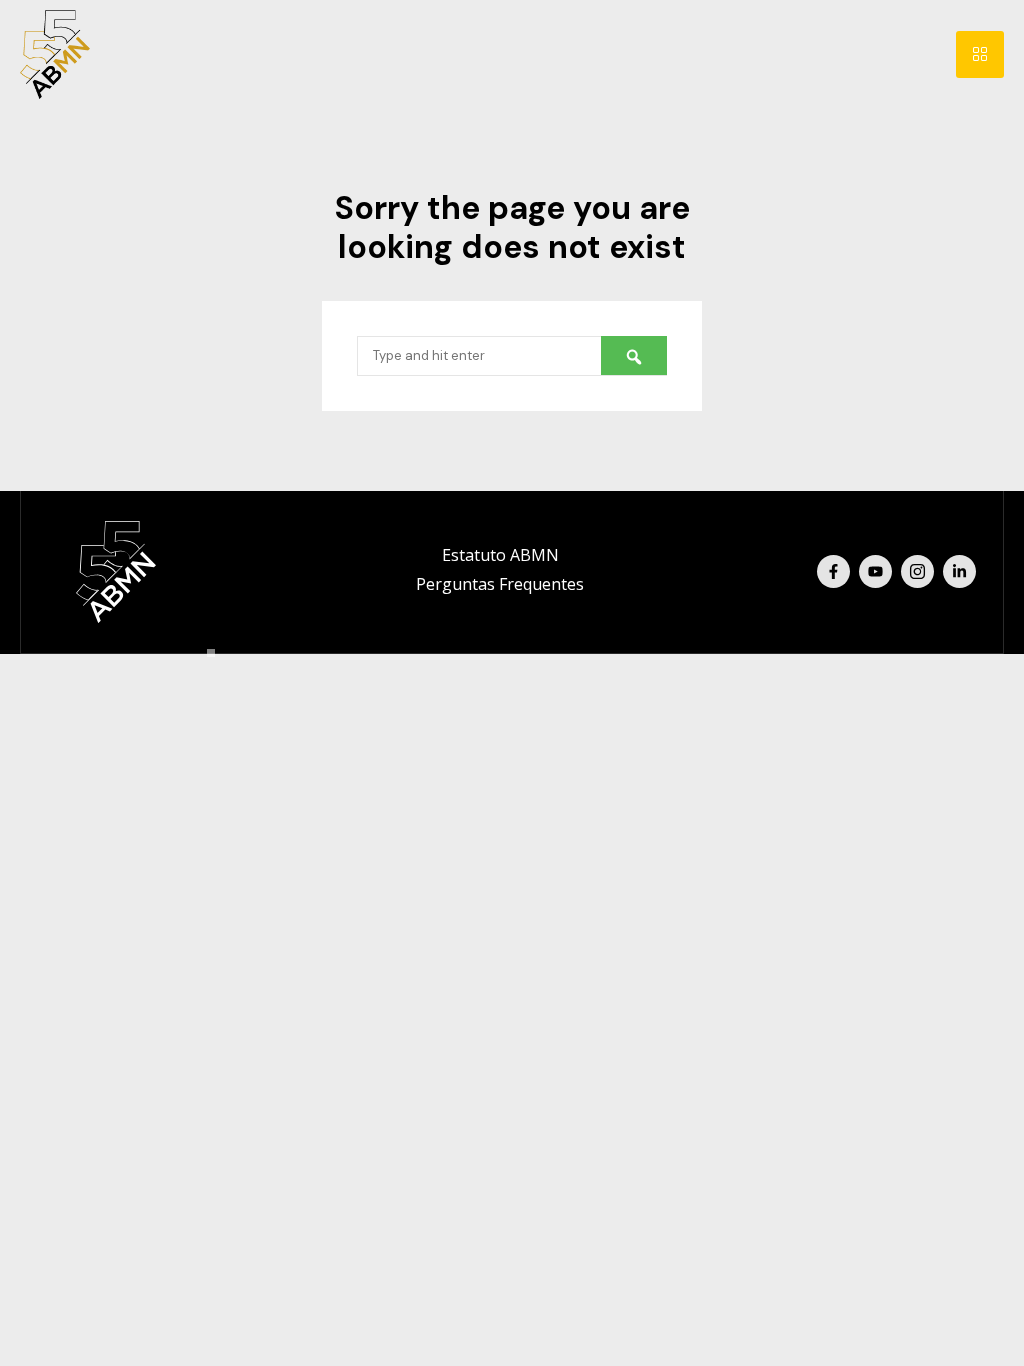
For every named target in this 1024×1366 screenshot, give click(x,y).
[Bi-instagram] (917, 571)
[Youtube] (875, 571)
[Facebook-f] (833, 571)
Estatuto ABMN (500, 555)
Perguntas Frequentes (500, 584)
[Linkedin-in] (959, 571)
